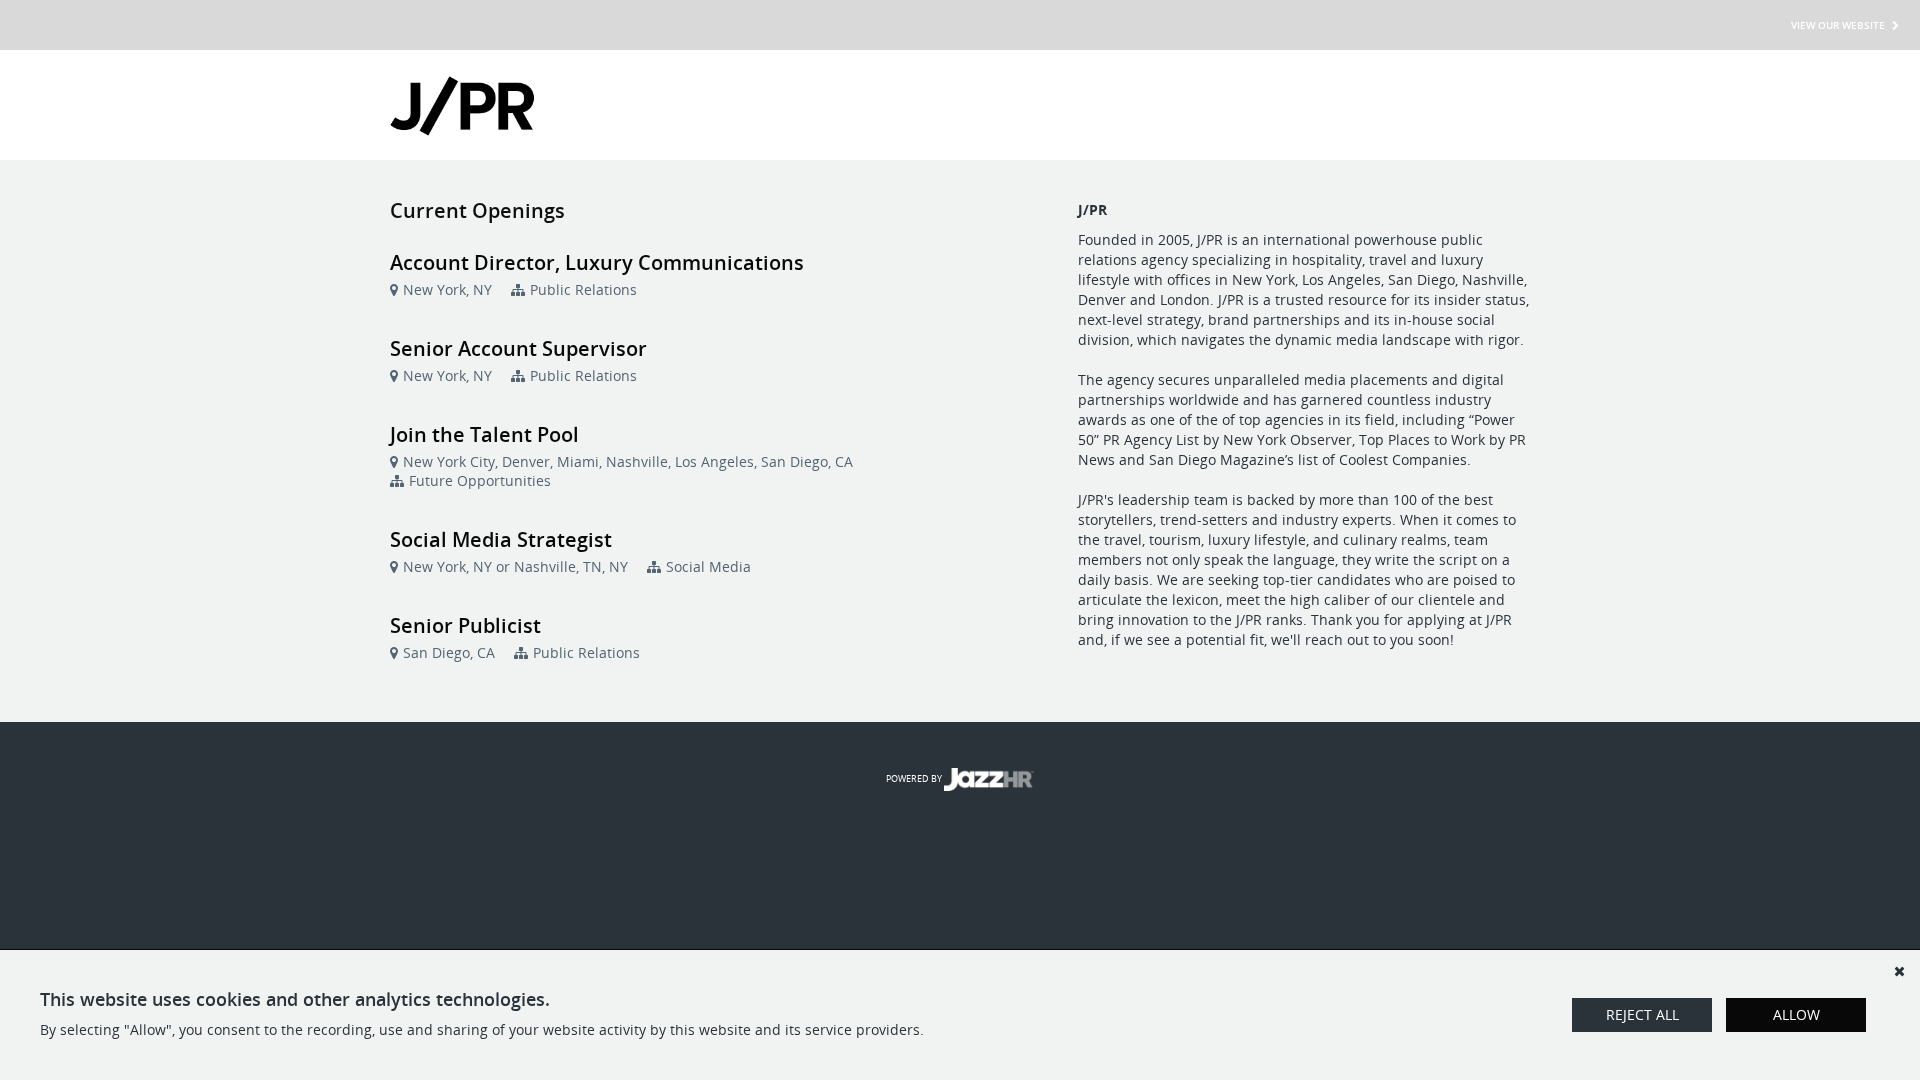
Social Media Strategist (501, 539)
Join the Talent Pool (484, 434)
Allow (1796, 1014)
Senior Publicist (465, 625)
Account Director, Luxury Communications (597, 262)
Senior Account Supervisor (518, 348)
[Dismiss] (1899, 971)
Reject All (1642, 1014)
